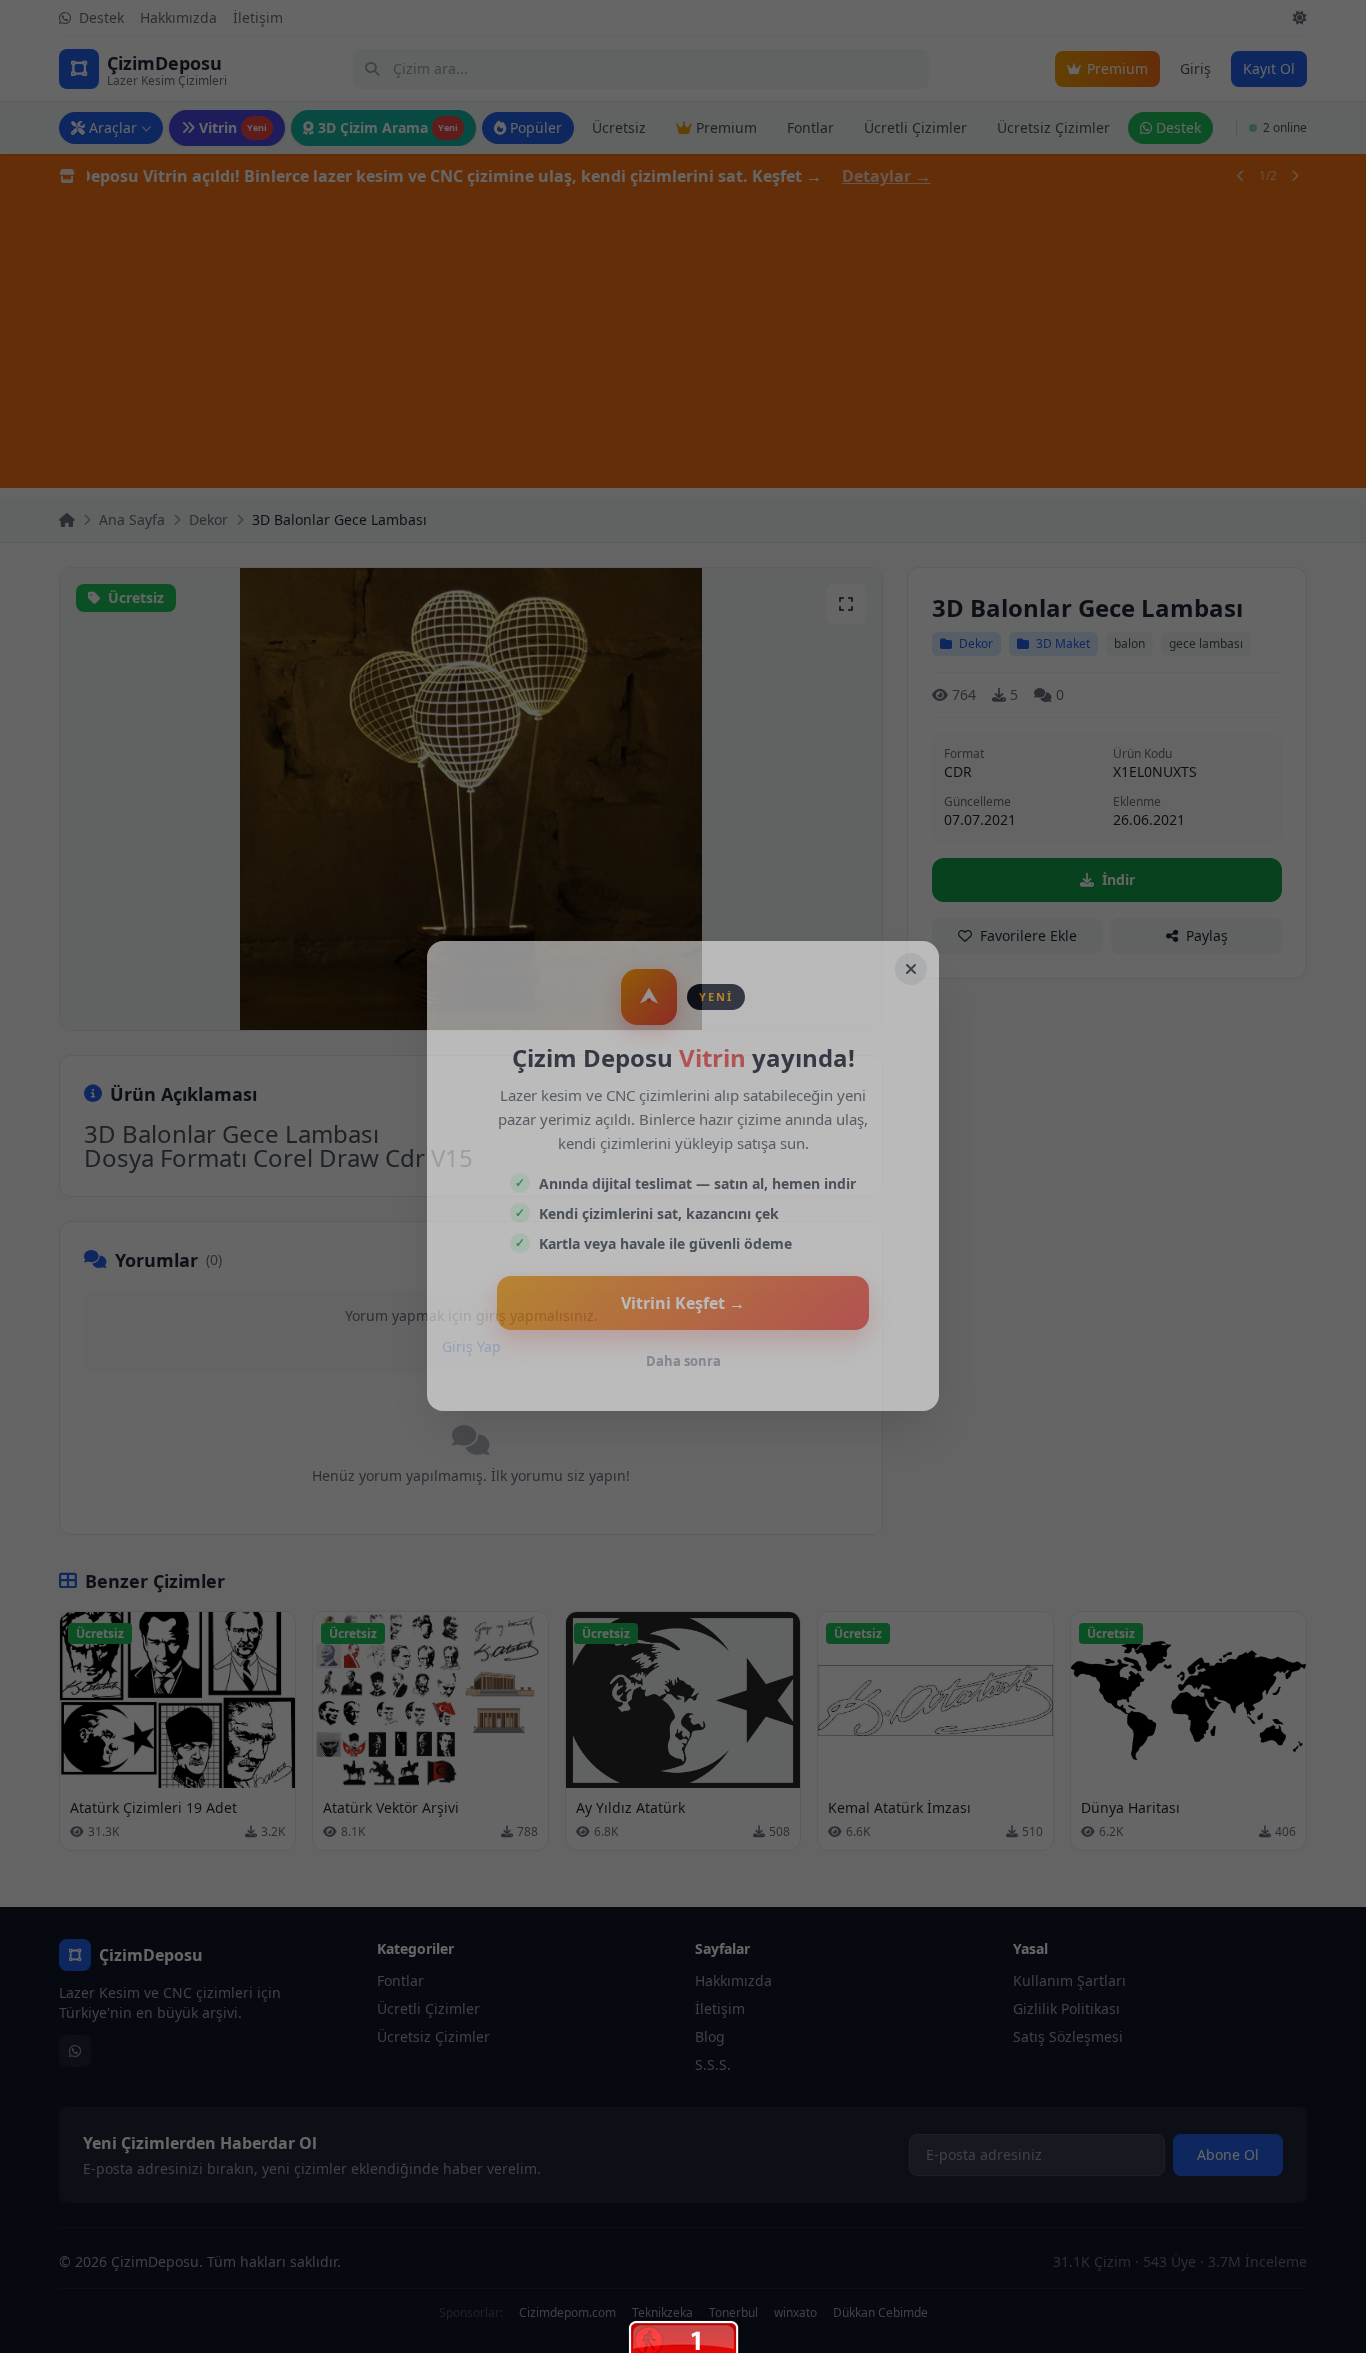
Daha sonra (683, 1361)
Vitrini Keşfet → (683, 1303)
